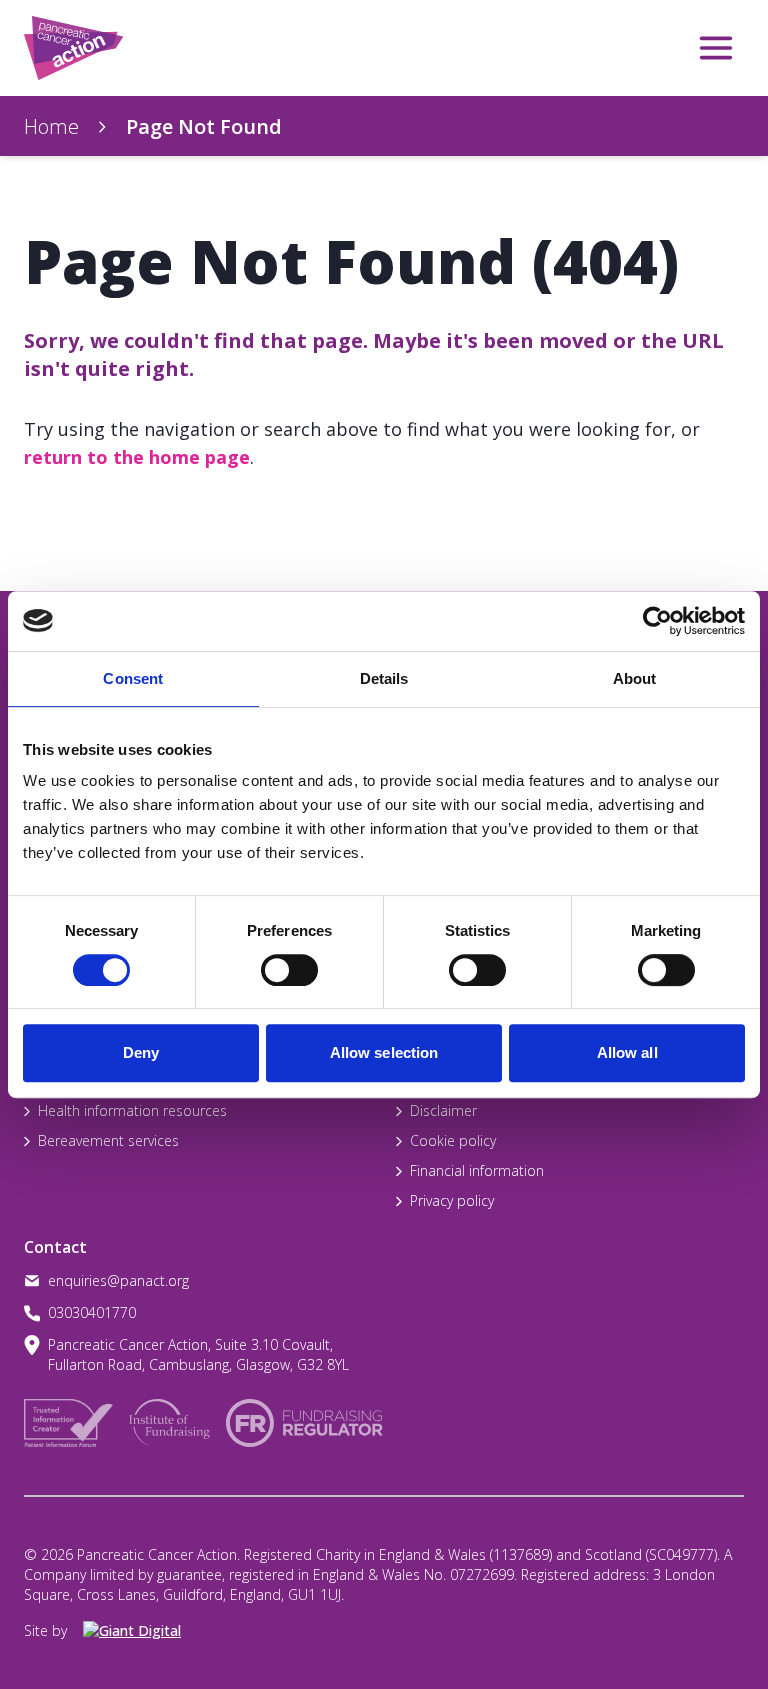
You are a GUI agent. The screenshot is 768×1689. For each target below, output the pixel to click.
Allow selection (384, 1052)
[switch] (269, 962)
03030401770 (92, 1312)
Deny (141, 1052)
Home (51, 126)
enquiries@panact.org (118, 1280)
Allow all (627, 1052)
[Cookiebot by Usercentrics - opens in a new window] (657, 621)
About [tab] (635, 678)
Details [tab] (384, 678)
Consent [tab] (133, 678)
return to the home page (137, 457)
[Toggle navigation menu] (716, 48)
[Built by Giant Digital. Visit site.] (143, 1631)
